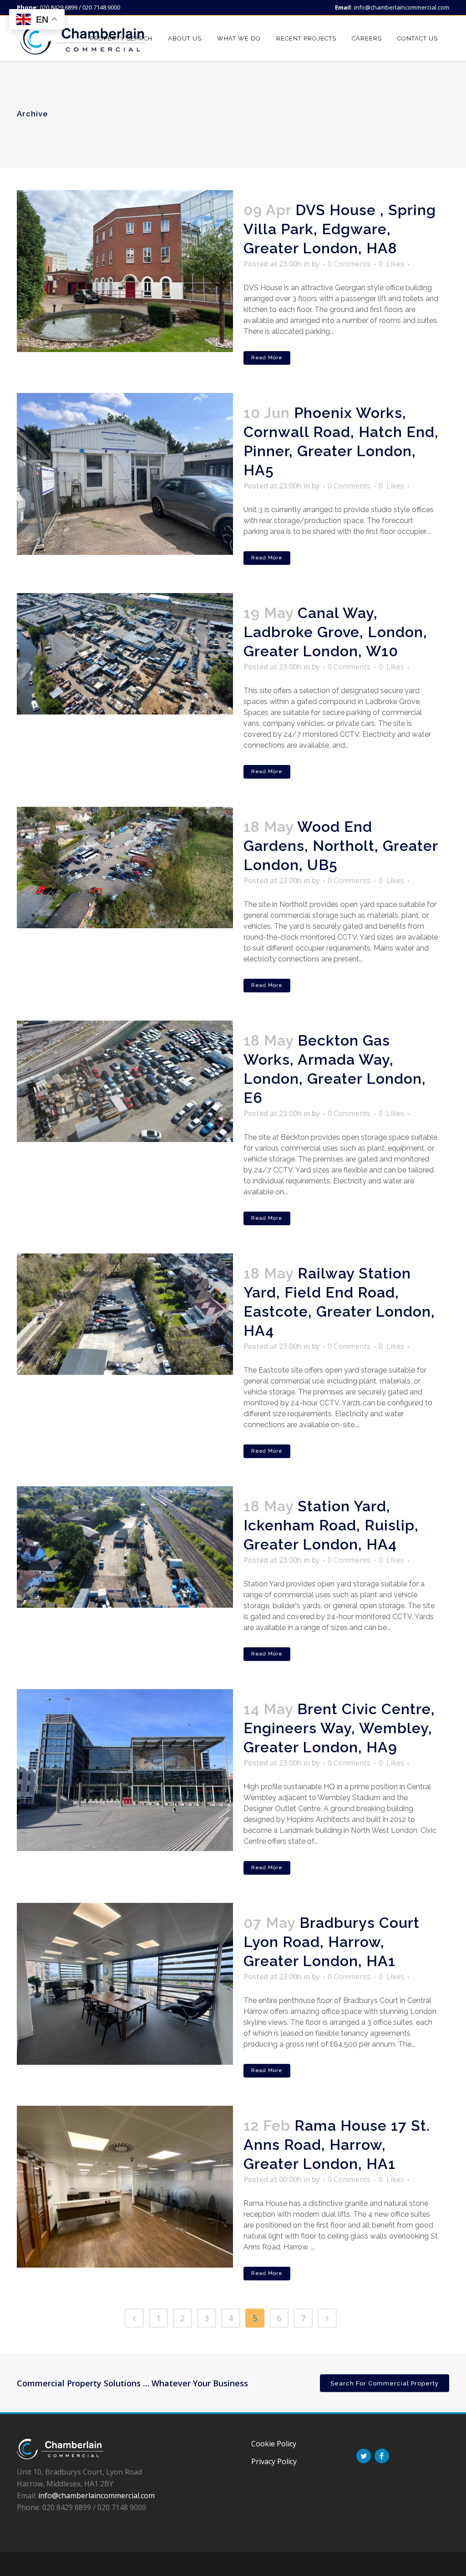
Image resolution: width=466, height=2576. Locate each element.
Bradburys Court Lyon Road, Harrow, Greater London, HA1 (332, 1942)
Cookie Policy (274, 2444)
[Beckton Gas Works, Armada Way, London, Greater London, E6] (125, 1081)
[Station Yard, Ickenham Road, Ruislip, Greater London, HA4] (125, 1547)
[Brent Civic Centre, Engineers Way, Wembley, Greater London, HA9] (125, 1770)
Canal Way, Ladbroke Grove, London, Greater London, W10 (335, 632)
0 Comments (349, 264)
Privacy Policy (274, 2461)
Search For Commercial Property (385, 2383)
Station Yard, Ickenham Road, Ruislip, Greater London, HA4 (331, 1525)
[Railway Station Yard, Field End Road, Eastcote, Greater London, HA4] (125, 1314)
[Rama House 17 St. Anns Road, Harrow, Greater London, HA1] (125, 2187)
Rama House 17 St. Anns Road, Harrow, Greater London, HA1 (337, 2145)
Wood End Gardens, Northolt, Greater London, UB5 (341, 846)
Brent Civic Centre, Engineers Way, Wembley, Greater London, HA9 (339, 1728)
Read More (267, 358)
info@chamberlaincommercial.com (402, 7)
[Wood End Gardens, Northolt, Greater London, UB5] (125, 868)
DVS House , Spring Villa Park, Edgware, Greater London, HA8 (340, 229)
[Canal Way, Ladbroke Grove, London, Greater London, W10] (125, 654)
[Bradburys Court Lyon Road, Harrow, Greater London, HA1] (125, 1984)
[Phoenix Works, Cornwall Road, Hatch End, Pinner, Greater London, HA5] (125, 474)
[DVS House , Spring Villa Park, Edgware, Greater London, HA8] (125, 271)
